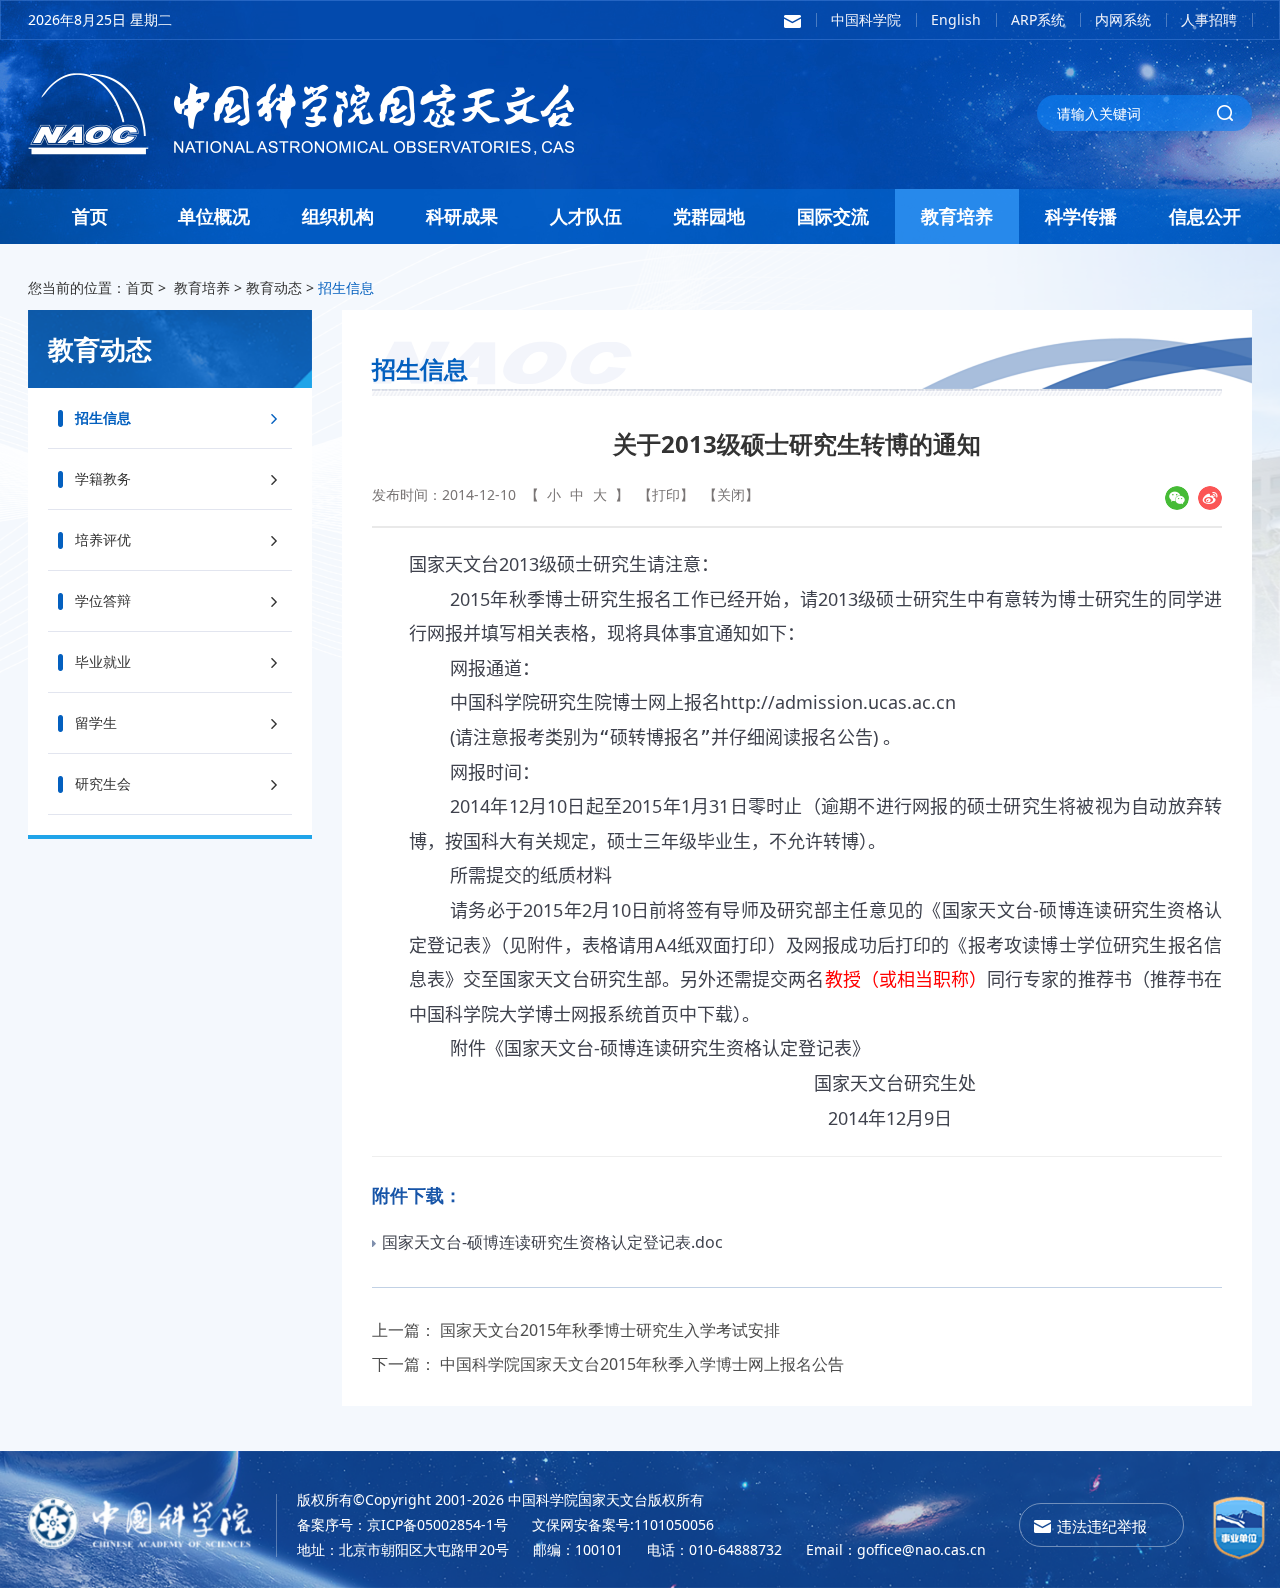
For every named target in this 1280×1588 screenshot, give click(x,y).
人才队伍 (586, 216)
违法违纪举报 (1102, 1526)
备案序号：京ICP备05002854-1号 (402, 1524)
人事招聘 (1209, 19)
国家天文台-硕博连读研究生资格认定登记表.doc (552, 1242)
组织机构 (338, 216)
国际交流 (833, 216)
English (956, 19)
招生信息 (346, 287)
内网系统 (1123, 19)
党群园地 (709, 216)
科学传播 (1081, 216)
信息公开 (1205, 216)
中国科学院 (866, 19)
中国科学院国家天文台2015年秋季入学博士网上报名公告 (642, 1364)
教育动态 (274, 287)
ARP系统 (1038, 19)
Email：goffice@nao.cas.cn (896, 1549)
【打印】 (666, 494)
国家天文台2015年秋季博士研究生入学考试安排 (610, 1330)
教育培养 (957, 216)
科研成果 (462, 216)
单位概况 (214, 216)
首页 (90, 216)
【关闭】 (731, 494)
